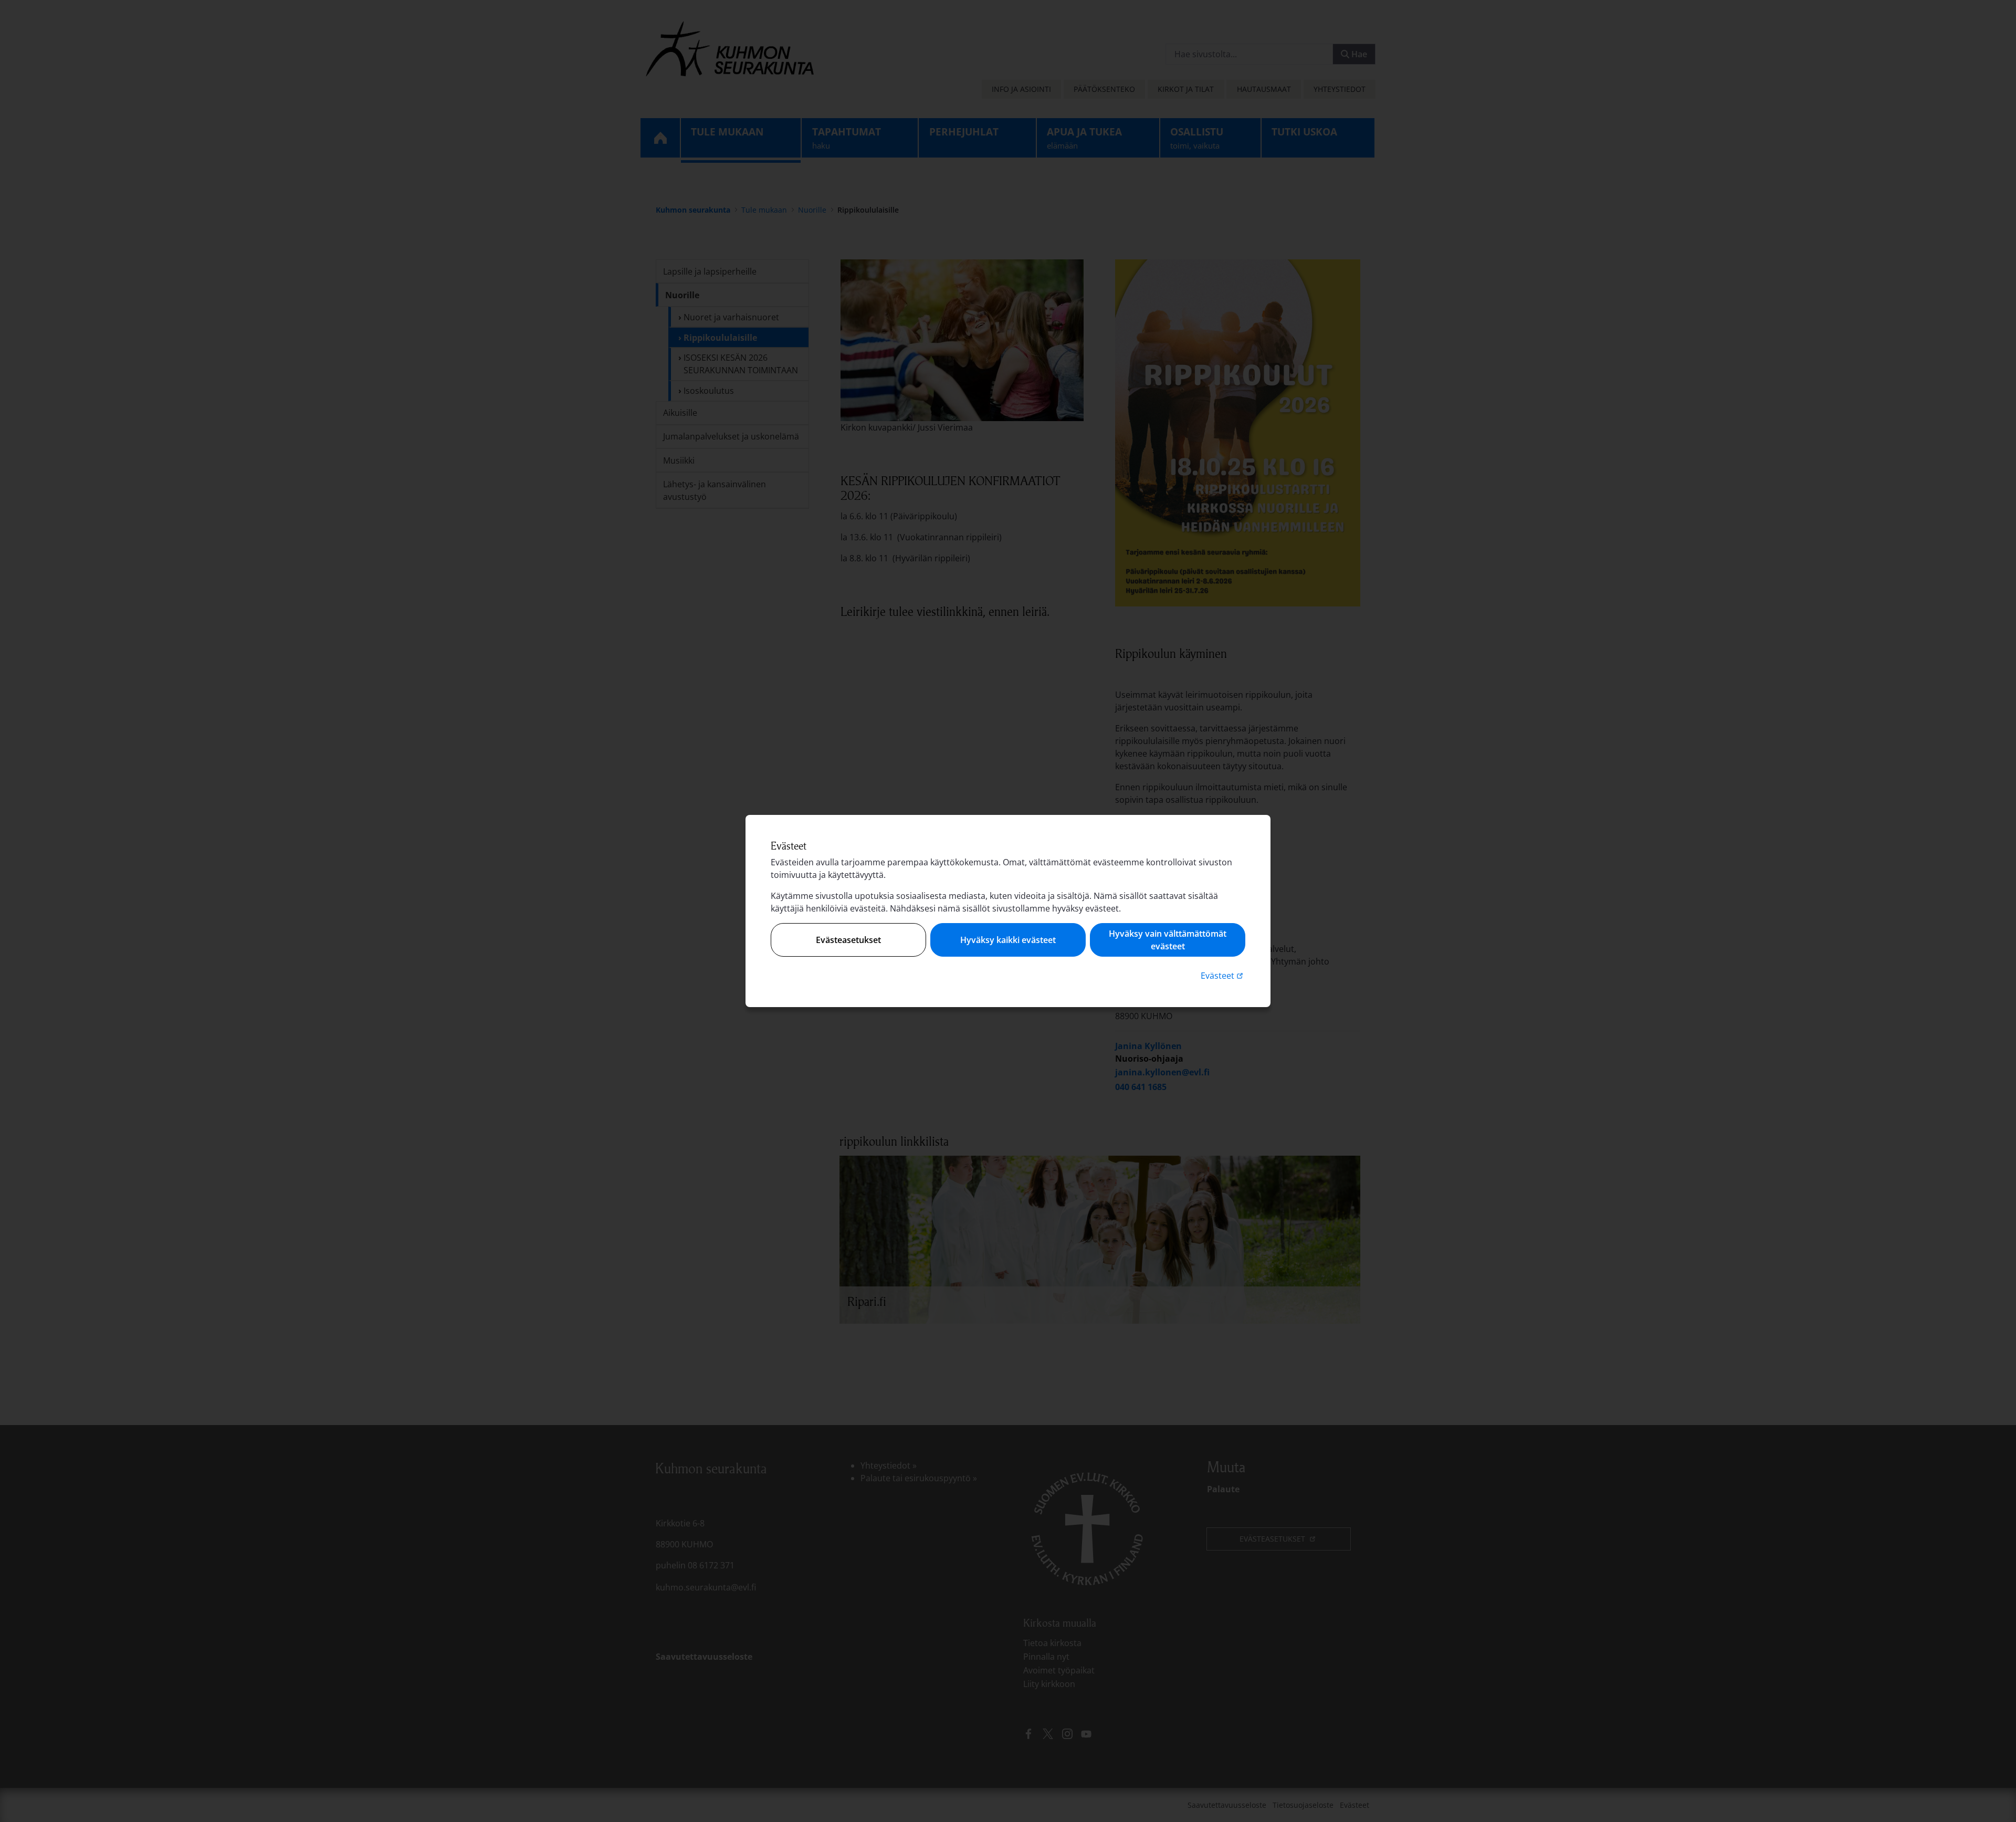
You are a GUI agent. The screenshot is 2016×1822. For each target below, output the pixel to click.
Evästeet (1223, 975)
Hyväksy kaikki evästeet (1008, 940)
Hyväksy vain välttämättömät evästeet (1168, 940)
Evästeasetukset (848, 940)
